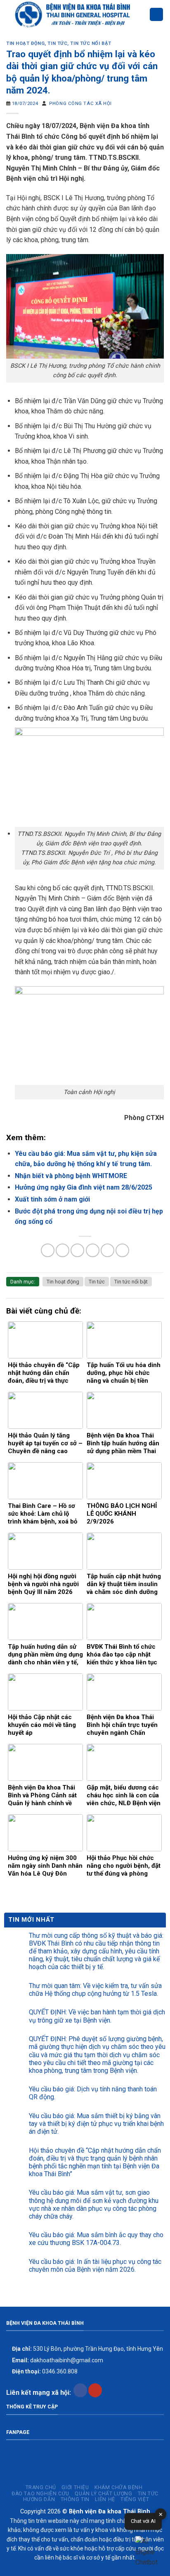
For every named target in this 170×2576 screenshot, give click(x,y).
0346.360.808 (44, 2371)
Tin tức (57, 43)
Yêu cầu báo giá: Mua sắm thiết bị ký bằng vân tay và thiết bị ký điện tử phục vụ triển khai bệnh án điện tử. (96, 2124)
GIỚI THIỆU (75, 2487)
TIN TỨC (148, 2494)
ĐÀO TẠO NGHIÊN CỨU (40, 2494)
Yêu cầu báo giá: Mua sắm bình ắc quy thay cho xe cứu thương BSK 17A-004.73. (96, 2239)
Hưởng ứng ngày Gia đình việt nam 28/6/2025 (84, 1187)
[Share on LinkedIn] (122, 1250)
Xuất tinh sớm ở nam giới (52, 1199)
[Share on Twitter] (77, 1250)
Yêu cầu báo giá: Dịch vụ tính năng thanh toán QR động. (93, 2093)
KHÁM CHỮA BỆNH (119, 2487)
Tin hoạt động (25, 43)
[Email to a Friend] (93, 1250)
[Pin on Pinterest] (107, 1250)
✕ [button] (161, 2514)
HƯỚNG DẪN (39, 2499)
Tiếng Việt (135, 2499)
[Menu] (156, 15)
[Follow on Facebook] (80, 2390)
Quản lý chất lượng (103, 2494)
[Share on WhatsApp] (48, 1250)
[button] (149, 2552)
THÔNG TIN (75, 2499)
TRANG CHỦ (41, 2487)
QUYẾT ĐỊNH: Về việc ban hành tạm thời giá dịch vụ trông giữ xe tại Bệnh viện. (97, 2016)
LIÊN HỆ (105, 2499)
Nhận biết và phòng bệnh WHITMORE (71, 1176)
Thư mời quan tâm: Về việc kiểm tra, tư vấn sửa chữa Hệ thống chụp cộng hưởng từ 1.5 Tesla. (95, 1990)
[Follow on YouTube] (95, 2390)
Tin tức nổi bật (91, 43)
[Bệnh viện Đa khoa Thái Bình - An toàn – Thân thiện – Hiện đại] (78, 14)
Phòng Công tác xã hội (80, 104)
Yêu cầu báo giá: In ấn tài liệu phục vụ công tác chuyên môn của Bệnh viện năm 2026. (95, 2266)
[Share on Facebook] (63, 1250)
